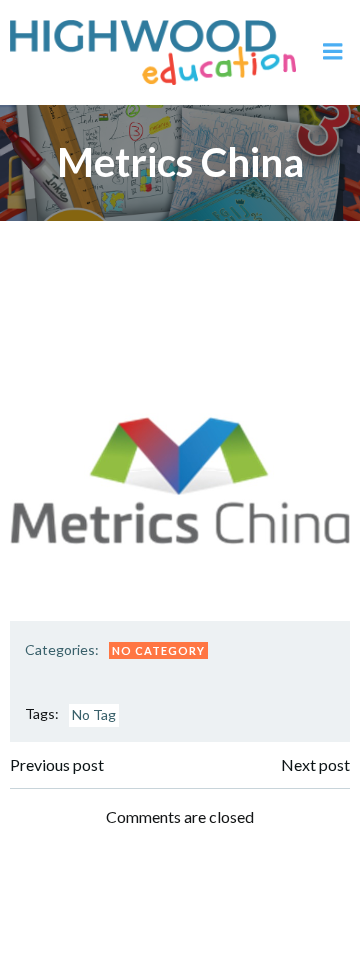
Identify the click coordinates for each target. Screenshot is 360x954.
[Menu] (333, 52)
